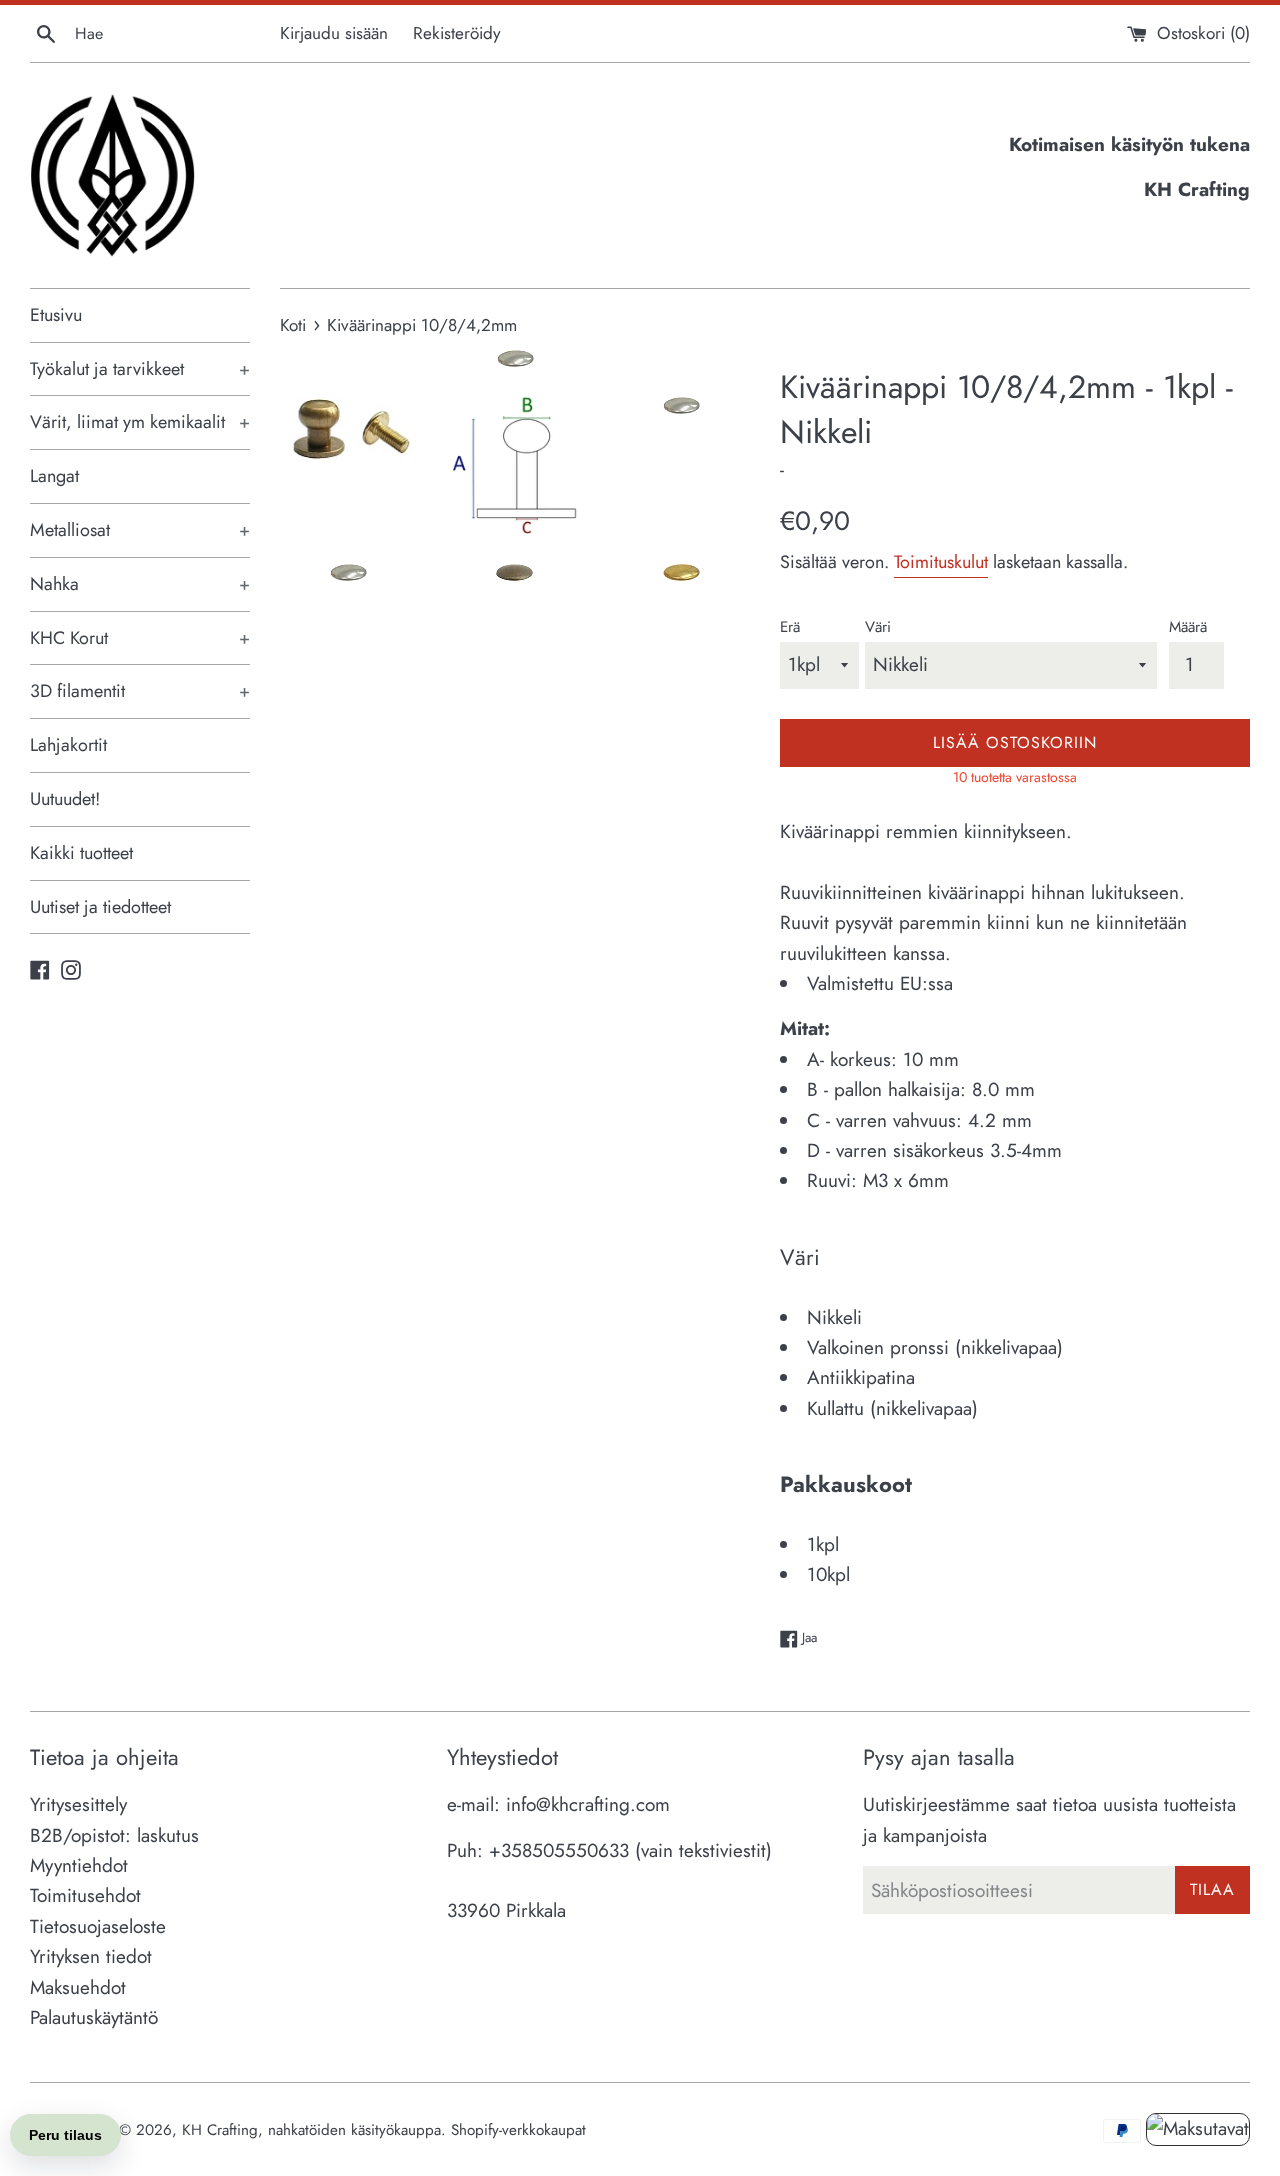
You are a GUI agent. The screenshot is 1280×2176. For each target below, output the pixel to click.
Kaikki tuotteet (81, 853)
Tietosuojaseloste (98, 1926)
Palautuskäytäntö (94, 2017)
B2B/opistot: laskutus (114, 1835)
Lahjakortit (68, 745)
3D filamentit (140, 691)
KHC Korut (140, 638)
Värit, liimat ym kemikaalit (140, 422)
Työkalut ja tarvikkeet (140, 369)
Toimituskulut (941, 562)
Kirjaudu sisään (334, 33)
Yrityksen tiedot (91, 1956)
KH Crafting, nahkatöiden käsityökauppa (311, 2130)
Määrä (1188, 627)
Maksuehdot (78, 1987)
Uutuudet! (65, 799)
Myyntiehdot (79, 1865)
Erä (790, 627)
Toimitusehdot (85, 1895)
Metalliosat (140, 530)
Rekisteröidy (457, 33)
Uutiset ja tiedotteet (100, 907)
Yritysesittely (78, 1804)
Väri (878, 627)
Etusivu (56, 315)
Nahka (140, 584)
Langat (54, 476)
